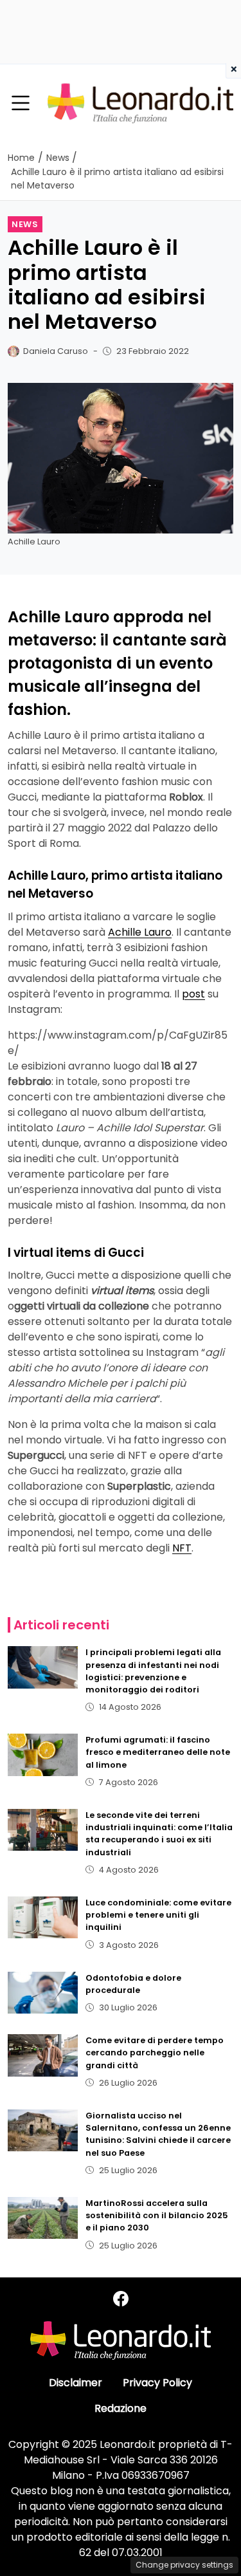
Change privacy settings (184, 2565)
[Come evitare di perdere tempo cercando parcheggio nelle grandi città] (43, 2055)
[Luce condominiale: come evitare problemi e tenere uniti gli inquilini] (43, 1917)
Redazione (121, 2408)
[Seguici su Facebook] (121, 2299)
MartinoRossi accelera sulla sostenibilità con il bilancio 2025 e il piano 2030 (157, 2215)
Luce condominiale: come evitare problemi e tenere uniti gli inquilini (158, 1915)
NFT (182, 1548)
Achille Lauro (140, 932)
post (193, 994)
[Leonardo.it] (140, 103)
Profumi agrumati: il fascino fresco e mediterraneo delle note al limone (158, 1752)
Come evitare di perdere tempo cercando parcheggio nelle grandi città (155, 2052)
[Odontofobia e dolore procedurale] (43, 1993)
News (25, 224)
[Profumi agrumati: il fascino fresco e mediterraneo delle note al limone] (43, 1755)
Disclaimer (76, 2383)
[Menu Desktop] (21, 104)
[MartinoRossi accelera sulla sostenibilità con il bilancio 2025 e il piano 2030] (43, 2218)
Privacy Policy (157, 2383)
